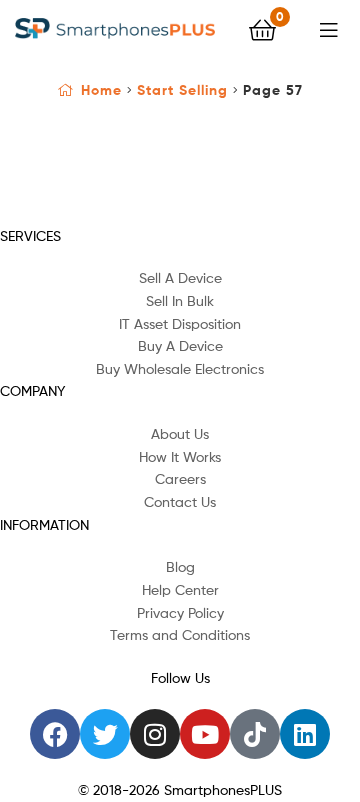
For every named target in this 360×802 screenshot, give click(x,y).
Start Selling (182, 90)
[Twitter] (105, 734)
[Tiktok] (255, 734)
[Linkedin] (305, 734)
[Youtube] (205, 734)
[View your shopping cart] (262, 28)
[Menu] (332, 28)
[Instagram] (155, 734)
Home (101, 90)
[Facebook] (55, 734)
